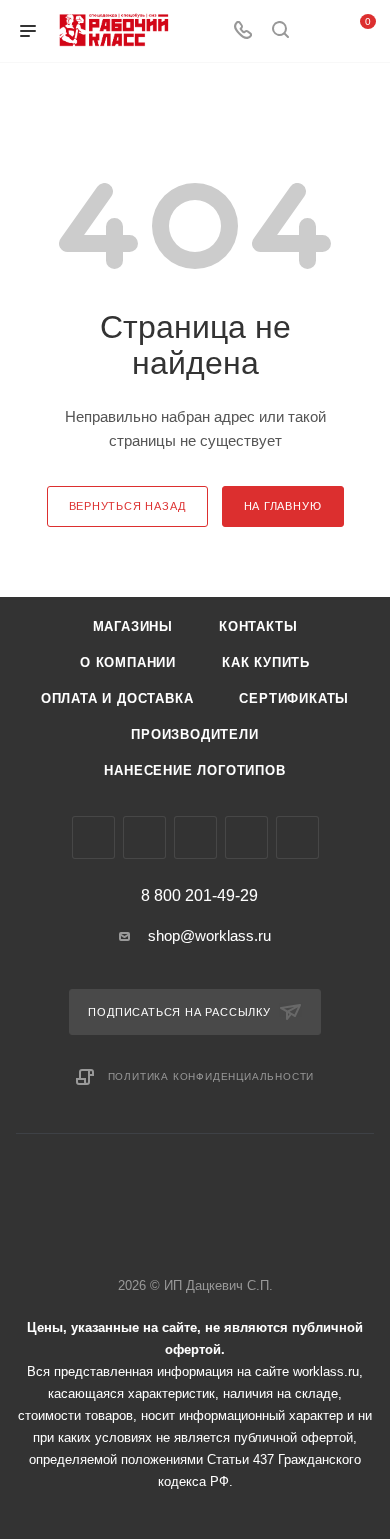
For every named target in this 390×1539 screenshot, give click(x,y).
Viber (195, 837)
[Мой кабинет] (318, 31)
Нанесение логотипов (194, 770)
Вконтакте (93, 837)
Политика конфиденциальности (211, 1076)
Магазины (133, 626)
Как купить (266, 662)
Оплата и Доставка (117, 698)
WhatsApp (246, 837)
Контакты (258, 626)
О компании (128, 662)
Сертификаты (294, 698)
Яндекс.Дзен (297, 837)
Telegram (144, 837)
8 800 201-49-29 (199, 896)
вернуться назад (127, 506)
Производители (194, 734)
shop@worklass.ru (209, 935)
